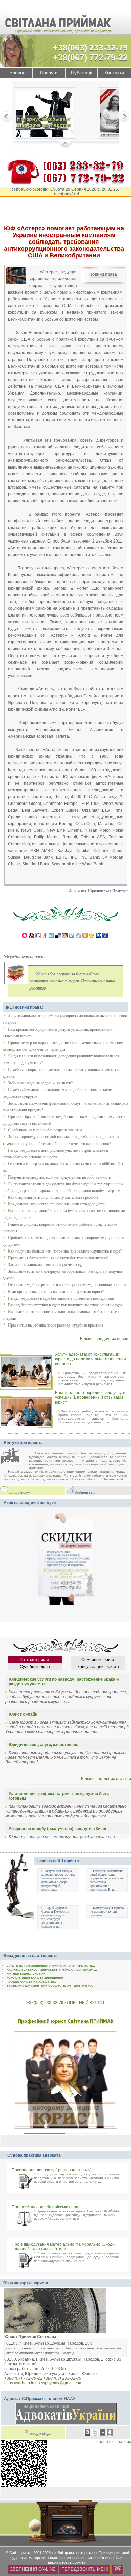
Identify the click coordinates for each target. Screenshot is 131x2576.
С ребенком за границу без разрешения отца (45, 1130)
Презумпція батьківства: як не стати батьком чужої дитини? (58, 1258)
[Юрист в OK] (110, 2433)
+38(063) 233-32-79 (90, 47)
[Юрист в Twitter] (95, 2433)
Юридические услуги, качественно (43, 1745)
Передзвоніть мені (85, 2569)
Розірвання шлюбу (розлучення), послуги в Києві (57, 1829)
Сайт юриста (20, 2553)
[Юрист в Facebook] (102, 2433)
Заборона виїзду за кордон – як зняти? (40, 1083)
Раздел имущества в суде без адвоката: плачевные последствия (61, 1298)
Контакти (114, 73)
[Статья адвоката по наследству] (44, 114)
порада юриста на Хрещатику (32, 1981)
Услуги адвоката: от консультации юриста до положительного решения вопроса (91, 1359)
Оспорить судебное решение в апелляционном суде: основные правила (67, 1285)
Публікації (82, 73)
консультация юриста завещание (35, 1977)
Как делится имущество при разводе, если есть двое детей (57, 1204)
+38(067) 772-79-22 (90, 57)
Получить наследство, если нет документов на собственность (59, 1177)
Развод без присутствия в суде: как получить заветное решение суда (65, 1305)
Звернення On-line (33, 2569)
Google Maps (40, 2434)
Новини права (103, 274)
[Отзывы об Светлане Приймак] (15, 1457)
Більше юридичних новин (104, 1339)
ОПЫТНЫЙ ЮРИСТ (86, 2003)
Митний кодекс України (26, 1973)
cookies (79, 2562)
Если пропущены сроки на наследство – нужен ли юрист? (56, 1292)
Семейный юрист (98, 1660)
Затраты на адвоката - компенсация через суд (46, 1265)
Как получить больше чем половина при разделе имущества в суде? (65, 1251)
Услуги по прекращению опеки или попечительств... (51, 1965)
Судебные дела (35, 1667)
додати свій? (86, 1492)
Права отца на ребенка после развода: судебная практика (56, 1325)
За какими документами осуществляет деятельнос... (52, 1985)
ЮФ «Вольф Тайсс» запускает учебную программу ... (52, 1969)
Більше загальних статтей (106, 1779)
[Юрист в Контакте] (88, 2433)
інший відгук (20, 1492)
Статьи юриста (35, 1660)
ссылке (104, 554)
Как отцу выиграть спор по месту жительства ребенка (53, 1197)
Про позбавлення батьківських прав (46, 2207)
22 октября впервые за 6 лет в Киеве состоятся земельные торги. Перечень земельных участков (72, 981)
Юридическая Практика (108, 891)
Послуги (49, 73)
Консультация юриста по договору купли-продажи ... (107, 1912)
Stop (65, 144)
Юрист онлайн (23, 1714)
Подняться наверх (113, 2442)
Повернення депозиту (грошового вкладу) (52, 2170)
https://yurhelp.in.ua (22, 2383)
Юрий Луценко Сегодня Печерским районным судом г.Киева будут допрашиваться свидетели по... (55, 1917)
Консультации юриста (98, 1667)
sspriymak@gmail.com (62, 2383)
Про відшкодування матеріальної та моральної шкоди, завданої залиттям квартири (64, 2247)
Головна (16, 73)
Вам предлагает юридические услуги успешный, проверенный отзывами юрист (90, 1397)
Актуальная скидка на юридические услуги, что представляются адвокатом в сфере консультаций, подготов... (58, 1880)
